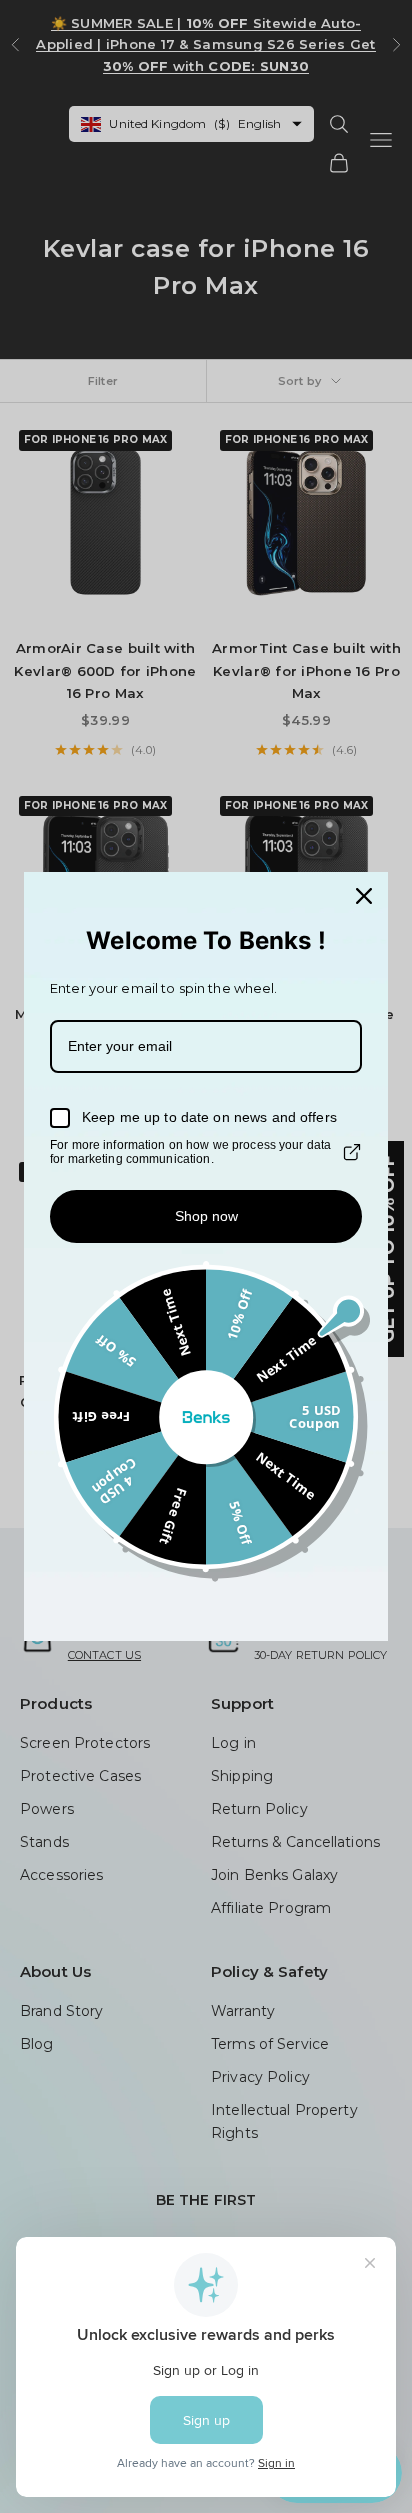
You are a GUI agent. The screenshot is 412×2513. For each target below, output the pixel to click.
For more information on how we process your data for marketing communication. (190, 1152)
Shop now (206, 1216)
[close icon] (364, 896)
